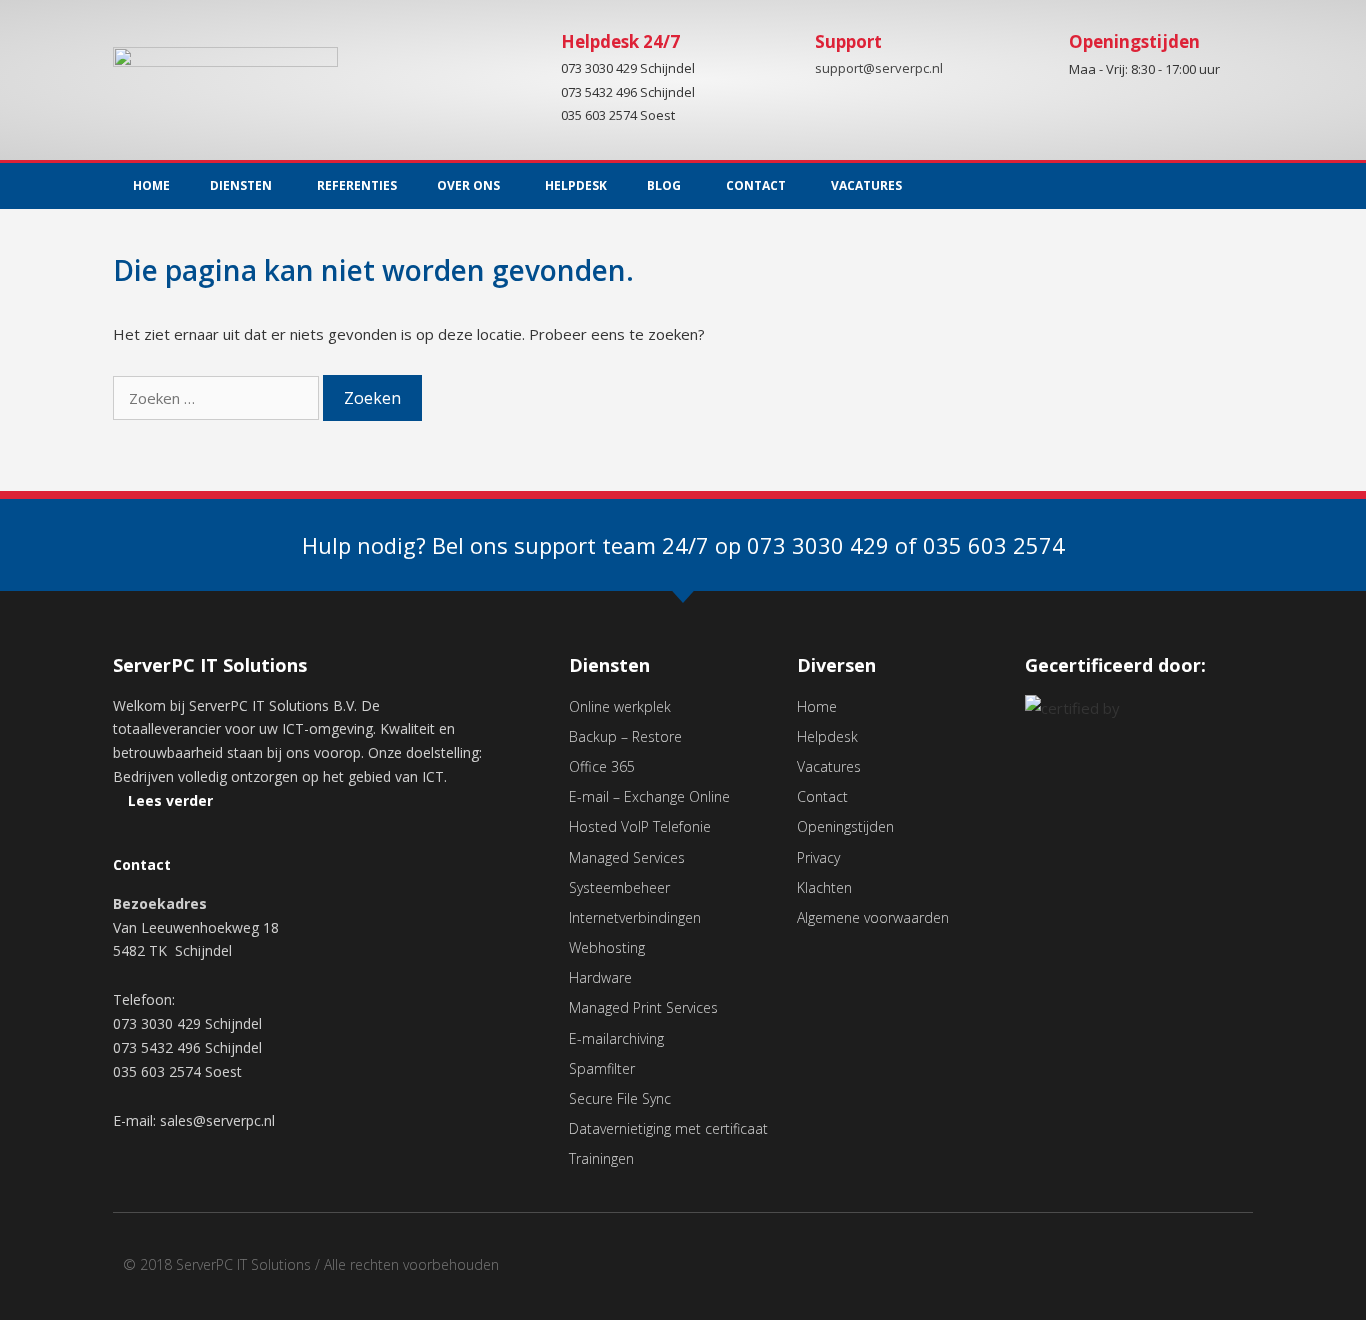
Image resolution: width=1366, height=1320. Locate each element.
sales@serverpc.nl (217, 1120)
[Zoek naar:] (218, 398)
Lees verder (170, 800)
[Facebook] (1192, 1271)
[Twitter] (1238, 186)
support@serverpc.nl (879, 69)
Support (848, 41)
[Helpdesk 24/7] (526, 57)
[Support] (780, 57)
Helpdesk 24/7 (620, 41)
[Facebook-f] (1197, 186)
